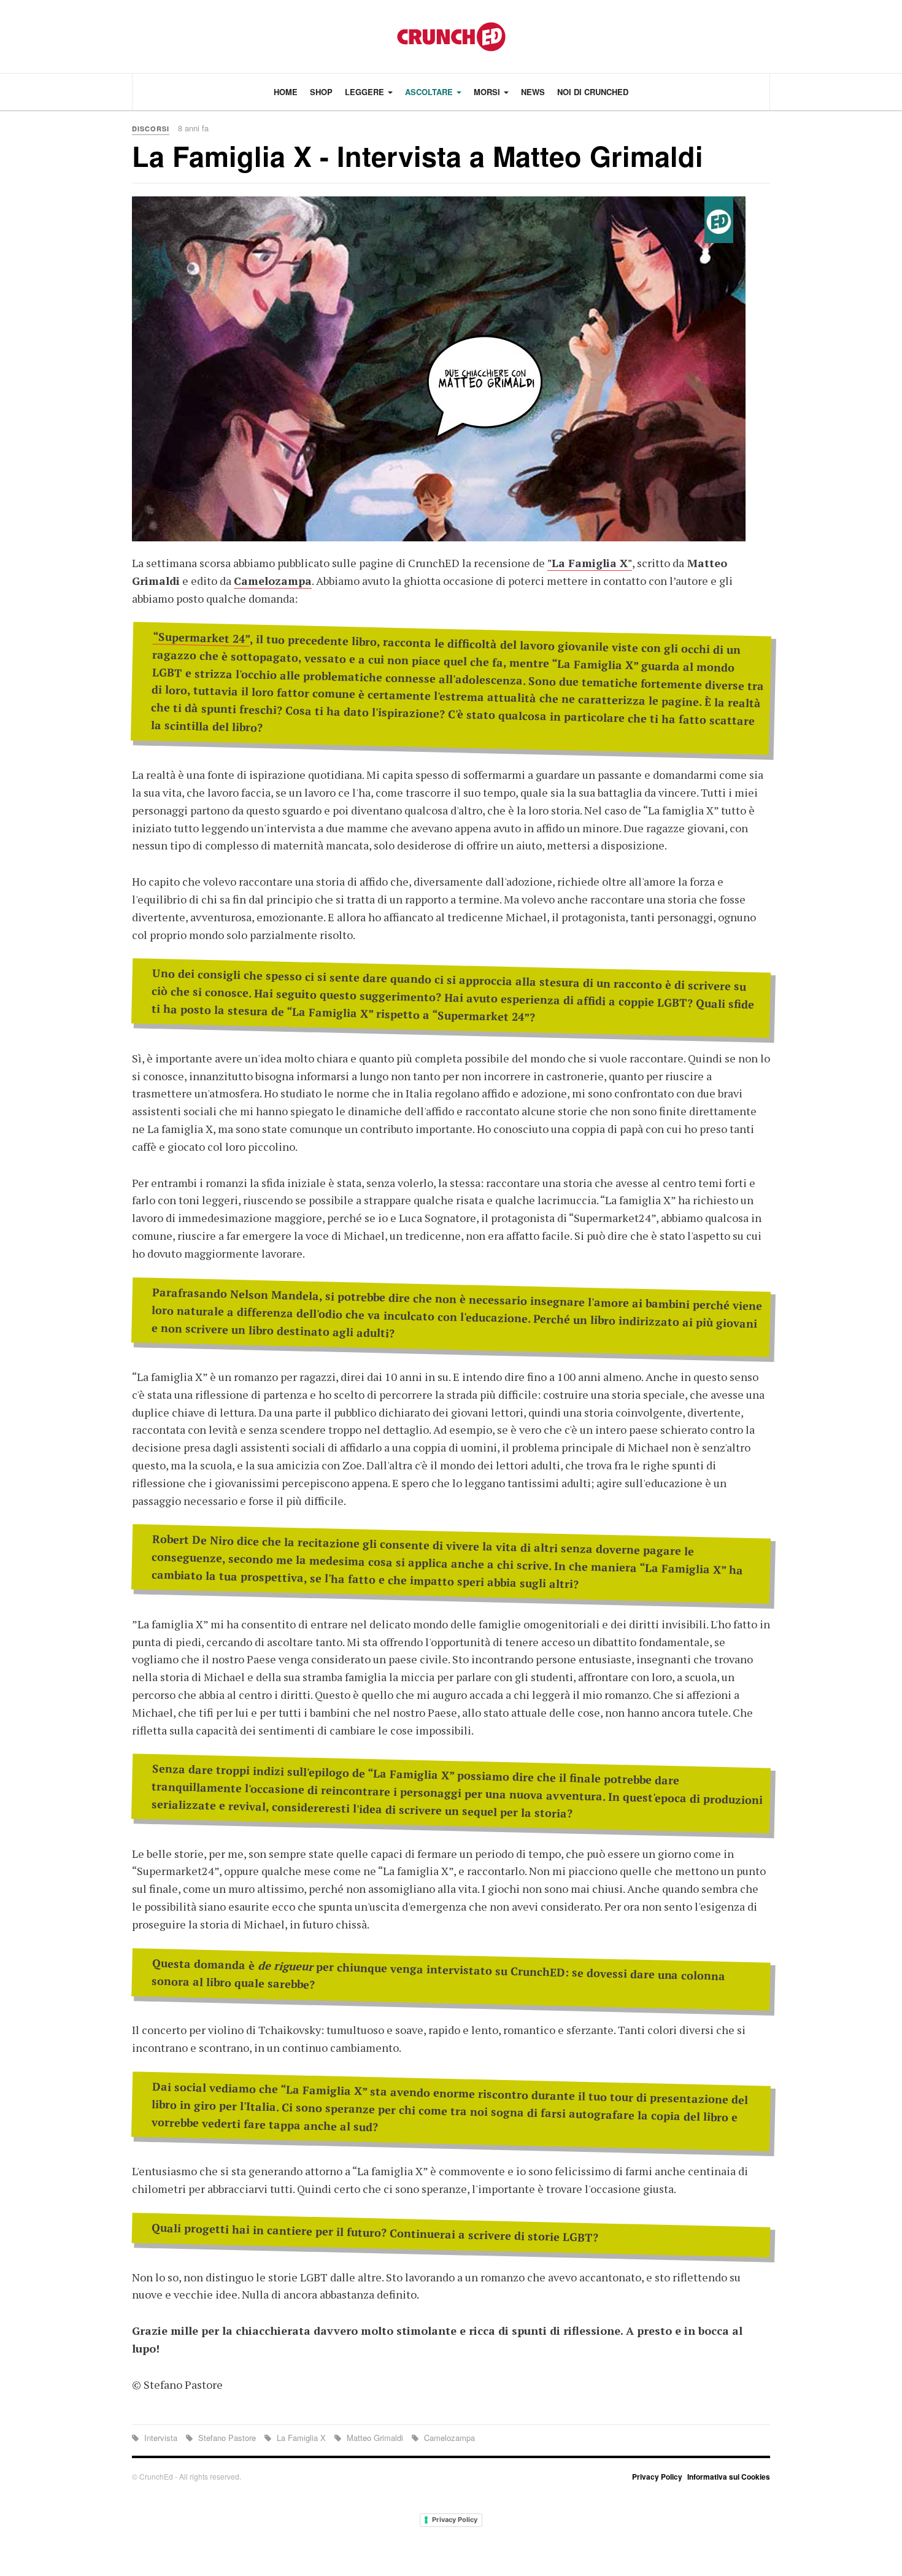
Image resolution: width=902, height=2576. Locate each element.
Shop (321, 92)
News (533, 92)
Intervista (161, 2438)
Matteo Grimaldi (375, 2438)
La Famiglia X (301, 2438)
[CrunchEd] (451, 37)
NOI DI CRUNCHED (593, 92)
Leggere (366, 92)
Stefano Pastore (227, 2438)
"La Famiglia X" (590, 563)
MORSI (488, 92)
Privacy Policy (657, 2477)
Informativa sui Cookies (729, 2477)
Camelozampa (273, 581)
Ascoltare (430, 92)
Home (286, 92)
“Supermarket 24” (202, 638)
